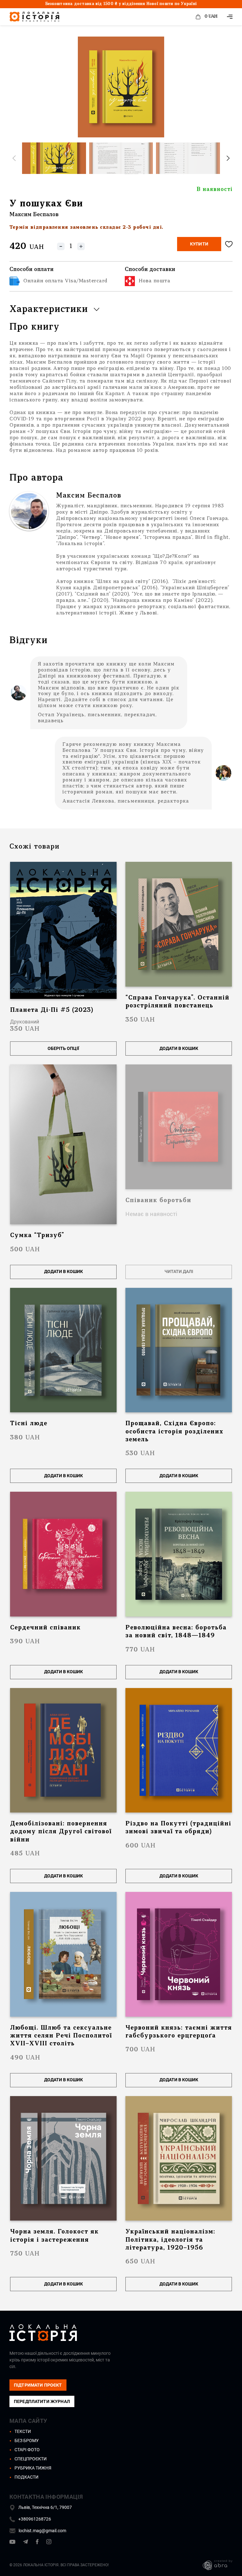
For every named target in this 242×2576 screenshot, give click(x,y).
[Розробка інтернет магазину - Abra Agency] (213, 2565)
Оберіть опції (63, 1048)
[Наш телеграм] (26, 2543)
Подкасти (26, 2477)
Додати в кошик (179, 1048)
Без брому (27, 2441)
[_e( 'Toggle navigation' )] (230, 17)
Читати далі (179, 1271)
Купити (199, 244)
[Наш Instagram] (49, 2543)
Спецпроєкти (31, 2459)
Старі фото (27, 2450)
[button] (228, 158)
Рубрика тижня (33, 2468)
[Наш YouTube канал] (12, 2543)
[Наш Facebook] (37, 2543)
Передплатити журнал (42, 2401)
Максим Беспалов (34, 215)
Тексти (23, 2431)
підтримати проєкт (38, 2385)
